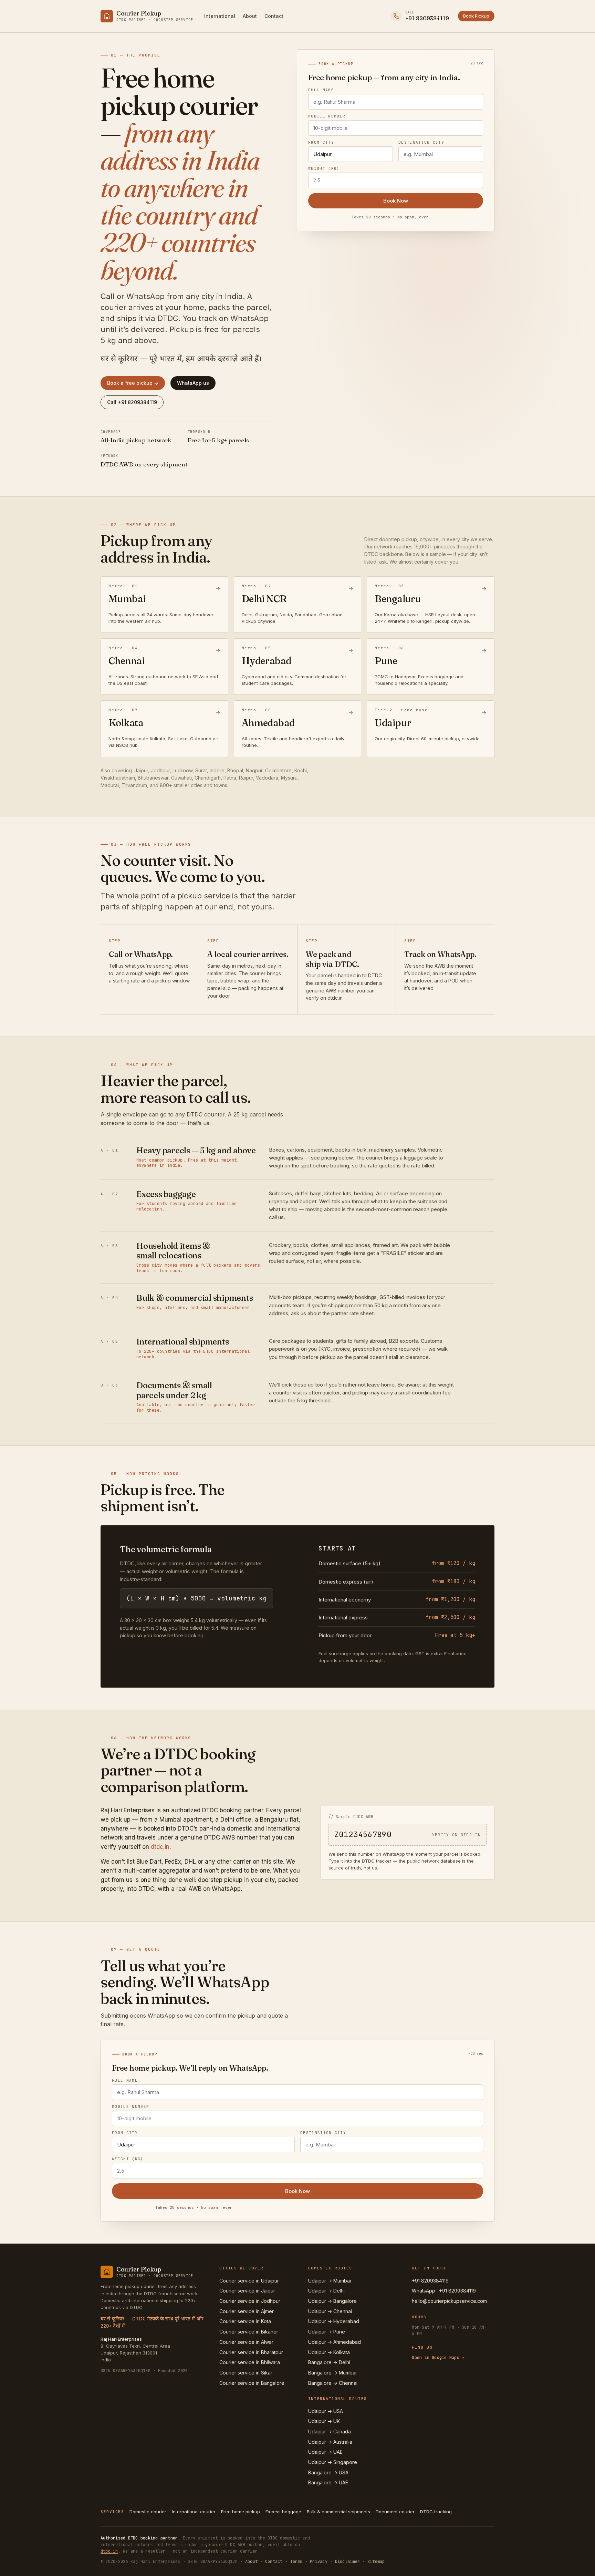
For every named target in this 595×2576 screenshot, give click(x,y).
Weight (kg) (324, 169)
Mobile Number (327, 116)
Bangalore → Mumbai (332, 2373)
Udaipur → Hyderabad (334, 2321)
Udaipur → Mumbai (330, 2281)
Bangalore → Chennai (333, 2383)
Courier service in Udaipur (249, 2281)
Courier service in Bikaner (249, 2332)
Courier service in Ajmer (247, 2311)
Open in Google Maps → (438, 2358)
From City (321, 142)
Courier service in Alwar (246, 2342)
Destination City (421, 142)
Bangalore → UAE (328, 2482)
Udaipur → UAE (325, 2452)
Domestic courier (148, 2512)
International (220, 16)
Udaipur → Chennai (330, 2311)
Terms (296, 2562)
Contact (274, 16)
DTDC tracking (436, 2512)
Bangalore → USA (328, 2472)
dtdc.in (160, 1847)
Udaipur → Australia (330, 2442)
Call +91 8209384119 (132, 402)
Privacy (319, 2562)
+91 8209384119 (430, 2281)
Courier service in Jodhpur (250, 2301)
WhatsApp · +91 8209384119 (444, 2291)
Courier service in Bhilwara (250, 2362)
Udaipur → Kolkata (329, 2352)
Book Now (396, 201)
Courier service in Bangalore (252, 2383)
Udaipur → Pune (327, 2332)
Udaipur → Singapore (333, 2462)
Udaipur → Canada (330, 2431)
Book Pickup (476, 16)
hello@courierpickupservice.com (449, 2301)
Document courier (395, 2512)
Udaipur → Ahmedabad (335, 2342)
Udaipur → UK (324, 2421)
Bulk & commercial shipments (338, 2512)
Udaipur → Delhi (326, 2291)
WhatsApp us (193, 383)
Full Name (321, 90)
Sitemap (376, 2562)
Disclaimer (347, 2562)
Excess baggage (283, 2512)
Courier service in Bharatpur (251, 2352)
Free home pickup (241, 2512)
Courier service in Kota (245, 2321)
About (250, 16)
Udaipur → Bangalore (332, 2301)
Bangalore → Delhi (329, 2362)
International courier (194, 2512)
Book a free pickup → (133, 383)
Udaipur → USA (326, 2411)
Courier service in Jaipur (247, 2291)
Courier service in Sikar (246, 2373)
